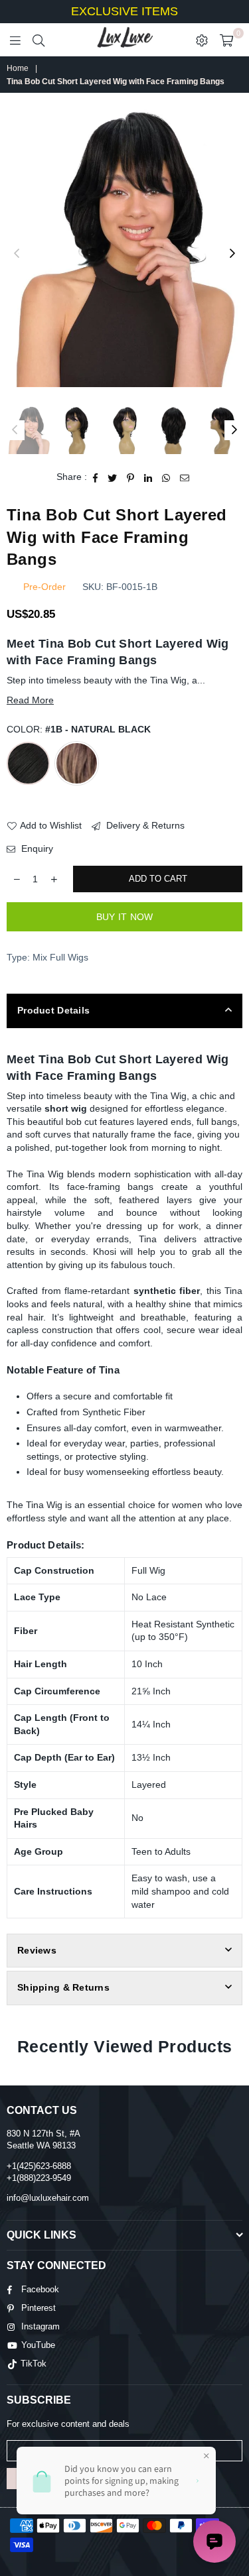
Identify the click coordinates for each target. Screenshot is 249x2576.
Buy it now (125, 917)
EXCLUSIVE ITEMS (124, 11)
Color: (79, 729)
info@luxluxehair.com (48, 2198)
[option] (124, 247)
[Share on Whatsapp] (166, 477)
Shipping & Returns (63, 1987)
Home (18, 68)
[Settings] (202, 40)
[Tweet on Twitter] (113, 477)
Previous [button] (17, 254)
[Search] (39, 40)
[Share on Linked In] (148, 477)
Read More (30, 700)
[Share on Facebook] (96, 477)
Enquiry (36, 849)
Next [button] (232, 254)
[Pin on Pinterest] (131, 477)
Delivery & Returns (144, 825)
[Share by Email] (185, 477)
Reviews (37, 1950)
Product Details (53, 1010)
